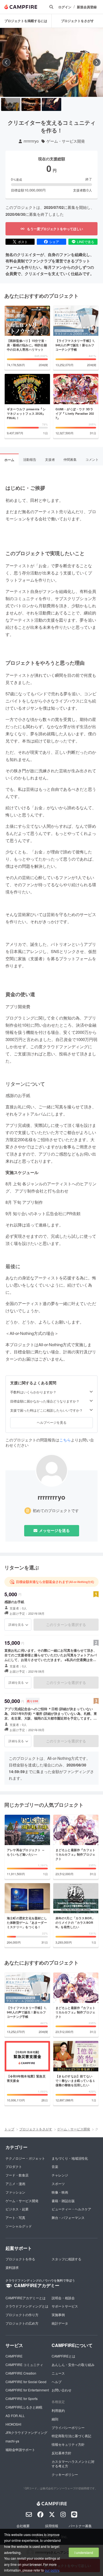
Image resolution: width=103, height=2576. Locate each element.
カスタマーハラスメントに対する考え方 (73, 2464)
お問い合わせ (62, 2390)
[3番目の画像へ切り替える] (51, 104)
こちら (65, 1440)
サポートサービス (65, 2306)
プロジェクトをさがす (77, 21)
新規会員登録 (87, 7)
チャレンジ (60, 2175)
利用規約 (58, 2410)
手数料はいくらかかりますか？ (33, 1392)
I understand (84, 2552)
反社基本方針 (62, 2453)
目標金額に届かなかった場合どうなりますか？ (45, 1401)
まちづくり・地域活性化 (70, 2158)
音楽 (55, 2166)
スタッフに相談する (66, 2259)
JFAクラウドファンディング (26, 2432)
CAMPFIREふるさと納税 (24, 2407)
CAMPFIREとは (63, 2356)
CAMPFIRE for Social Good (26, 2382)
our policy (52, 2570)
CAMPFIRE (14, 2356)
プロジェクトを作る (20, 2259)
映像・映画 (60, 2192)
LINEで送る (86, 242)
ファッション (15, 2192)
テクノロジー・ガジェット (25, 2158)
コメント (92, 459)
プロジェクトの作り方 (22, 2315)
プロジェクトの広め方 (22, 2323)
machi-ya (12, 2441)
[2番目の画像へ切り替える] (31, 104)
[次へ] (97, 62)
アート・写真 (15, 2217)
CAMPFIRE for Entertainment (27, 2390)
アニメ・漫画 (15, 2184)
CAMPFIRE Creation (21, 2373)
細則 (55, 2419)
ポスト (23, 242)
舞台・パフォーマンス (68, 2217)
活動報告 (30, 459)
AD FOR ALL (15, 2416)
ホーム (9, 460)
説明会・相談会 (63, 2298)
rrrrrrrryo (31, 141)
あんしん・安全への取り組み (73, 2365)
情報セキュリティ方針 (68, 2444)
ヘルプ (57, 2382)
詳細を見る (16, 1624)
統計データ (60, 2323)
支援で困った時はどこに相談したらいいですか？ (46, 1410)
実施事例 (58, 2315)
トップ (9, 2129)
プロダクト (14, 2166)
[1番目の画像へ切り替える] (11, 104)
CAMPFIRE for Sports (22, 2398)
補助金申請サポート (20, 2449)
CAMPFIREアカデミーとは (26, 2298)
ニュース (58, 2373)
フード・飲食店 (17, 2175)
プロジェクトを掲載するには (26, 21)
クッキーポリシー (65, 2474)
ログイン (65, 7)
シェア (54, 242)
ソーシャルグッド (19, 2226)
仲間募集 (70, 459)
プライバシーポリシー (68, 2427)
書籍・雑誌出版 (63, 2201)
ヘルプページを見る (52, 1422)
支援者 (50, 459)
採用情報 (52, 2526)
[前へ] (6, 62)
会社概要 (23, 2526)
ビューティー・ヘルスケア (71, 2209)
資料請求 (12, 2267)
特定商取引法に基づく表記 (71, 2436)
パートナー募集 (80, 2526)
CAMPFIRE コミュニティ (24, 2365)
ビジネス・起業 (17, 2209)
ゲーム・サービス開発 (66, 141)
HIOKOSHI (13, 2424)
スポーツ (58, 2184)
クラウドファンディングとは (27, 2306)
